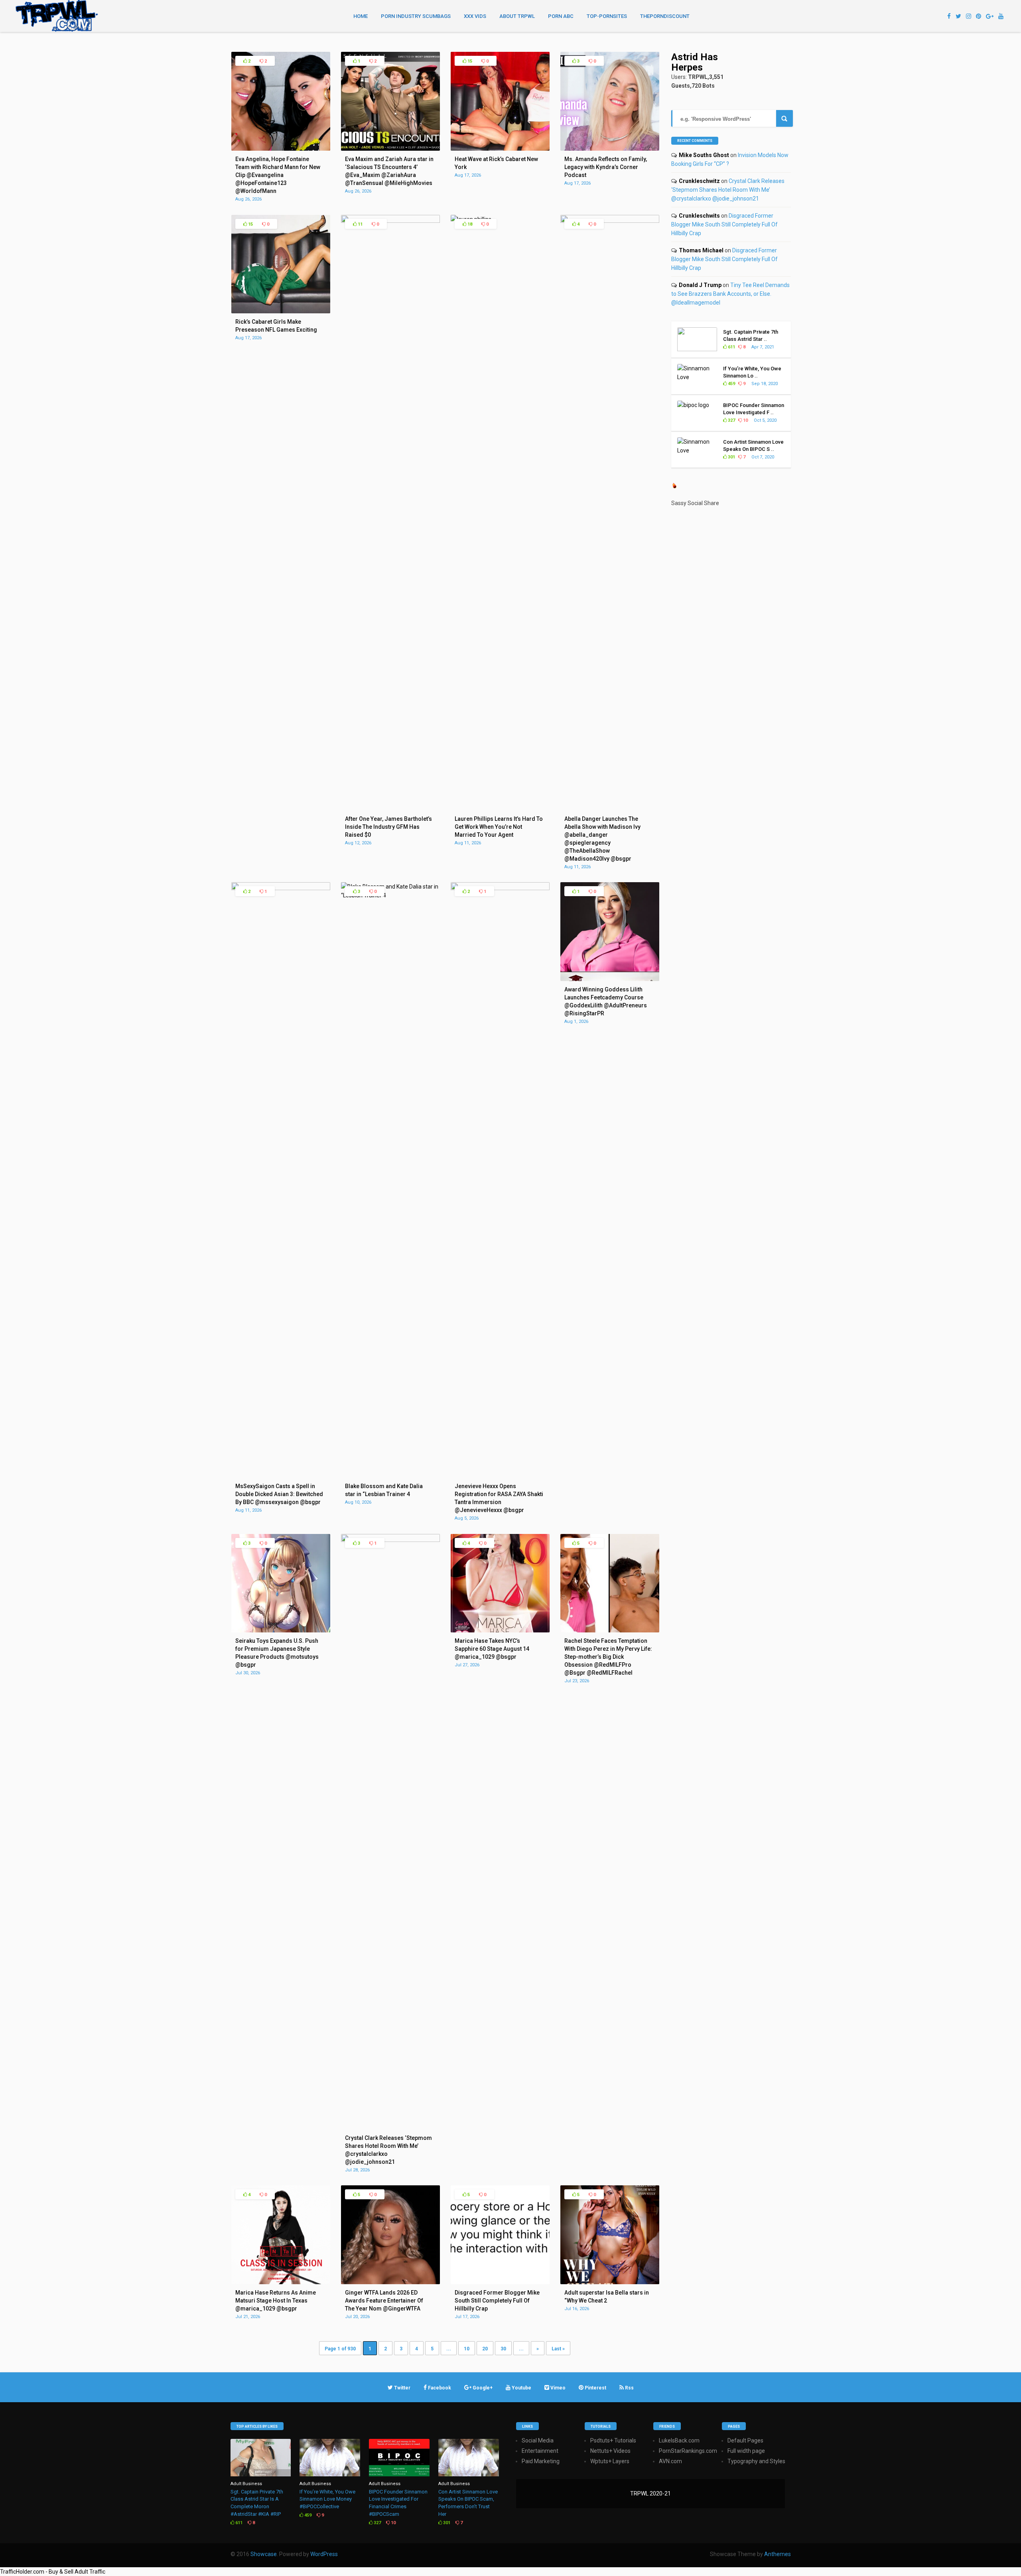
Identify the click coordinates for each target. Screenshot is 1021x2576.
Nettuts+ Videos (610, 2451)
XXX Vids (475, 16)
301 (731, 457)
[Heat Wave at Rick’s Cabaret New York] (500, 149)
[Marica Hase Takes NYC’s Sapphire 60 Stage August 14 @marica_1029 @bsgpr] (500, 1630)
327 (731, 420)
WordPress (324, 2554)
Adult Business (246, 2484)
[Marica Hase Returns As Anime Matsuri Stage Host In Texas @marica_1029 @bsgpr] (281, 2282)
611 (731, 347)
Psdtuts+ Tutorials (613, 2440)
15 (469, 61)
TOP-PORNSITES (607, 16)
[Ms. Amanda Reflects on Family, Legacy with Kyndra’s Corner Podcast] (610, 149)
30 (503, 2349)
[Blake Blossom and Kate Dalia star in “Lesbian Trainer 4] (390, 895)
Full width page (746, 2451)
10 (467, 2349)
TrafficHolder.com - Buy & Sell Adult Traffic (53, 2572)
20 (485, 2349)
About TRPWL (517, 16)
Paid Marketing (541, 2461)
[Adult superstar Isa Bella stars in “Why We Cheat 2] (610, 2282)
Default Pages (745, 2440)
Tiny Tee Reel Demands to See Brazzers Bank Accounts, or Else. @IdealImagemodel (730, 294)
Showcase (264, 2554)
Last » (558, 2349)
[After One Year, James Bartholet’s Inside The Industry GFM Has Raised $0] (390, 221)
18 (469, 224)
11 (360, 224)
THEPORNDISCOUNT (665, 16)
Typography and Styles (756, 2461)
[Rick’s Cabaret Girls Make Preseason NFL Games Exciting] (281, 311)
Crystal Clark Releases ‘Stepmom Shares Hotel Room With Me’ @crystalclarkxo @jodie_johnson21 (728, 190)
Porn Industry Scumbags (416, 16)
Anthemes (778, 2554)
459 (731, 384)
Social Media (538, 2440)
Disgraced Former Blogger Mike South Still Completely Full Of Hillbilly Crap (724, 224)
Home (361, 16)
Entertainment (540, 2451)
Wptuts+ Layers (610, 2461)
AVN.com (670, 2461)
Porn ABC (561, 16)
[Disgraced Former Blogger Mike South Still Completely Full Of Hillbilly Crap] (500, 2282)
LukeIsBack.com (679, 2440)
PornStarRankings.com (688, 2451)
